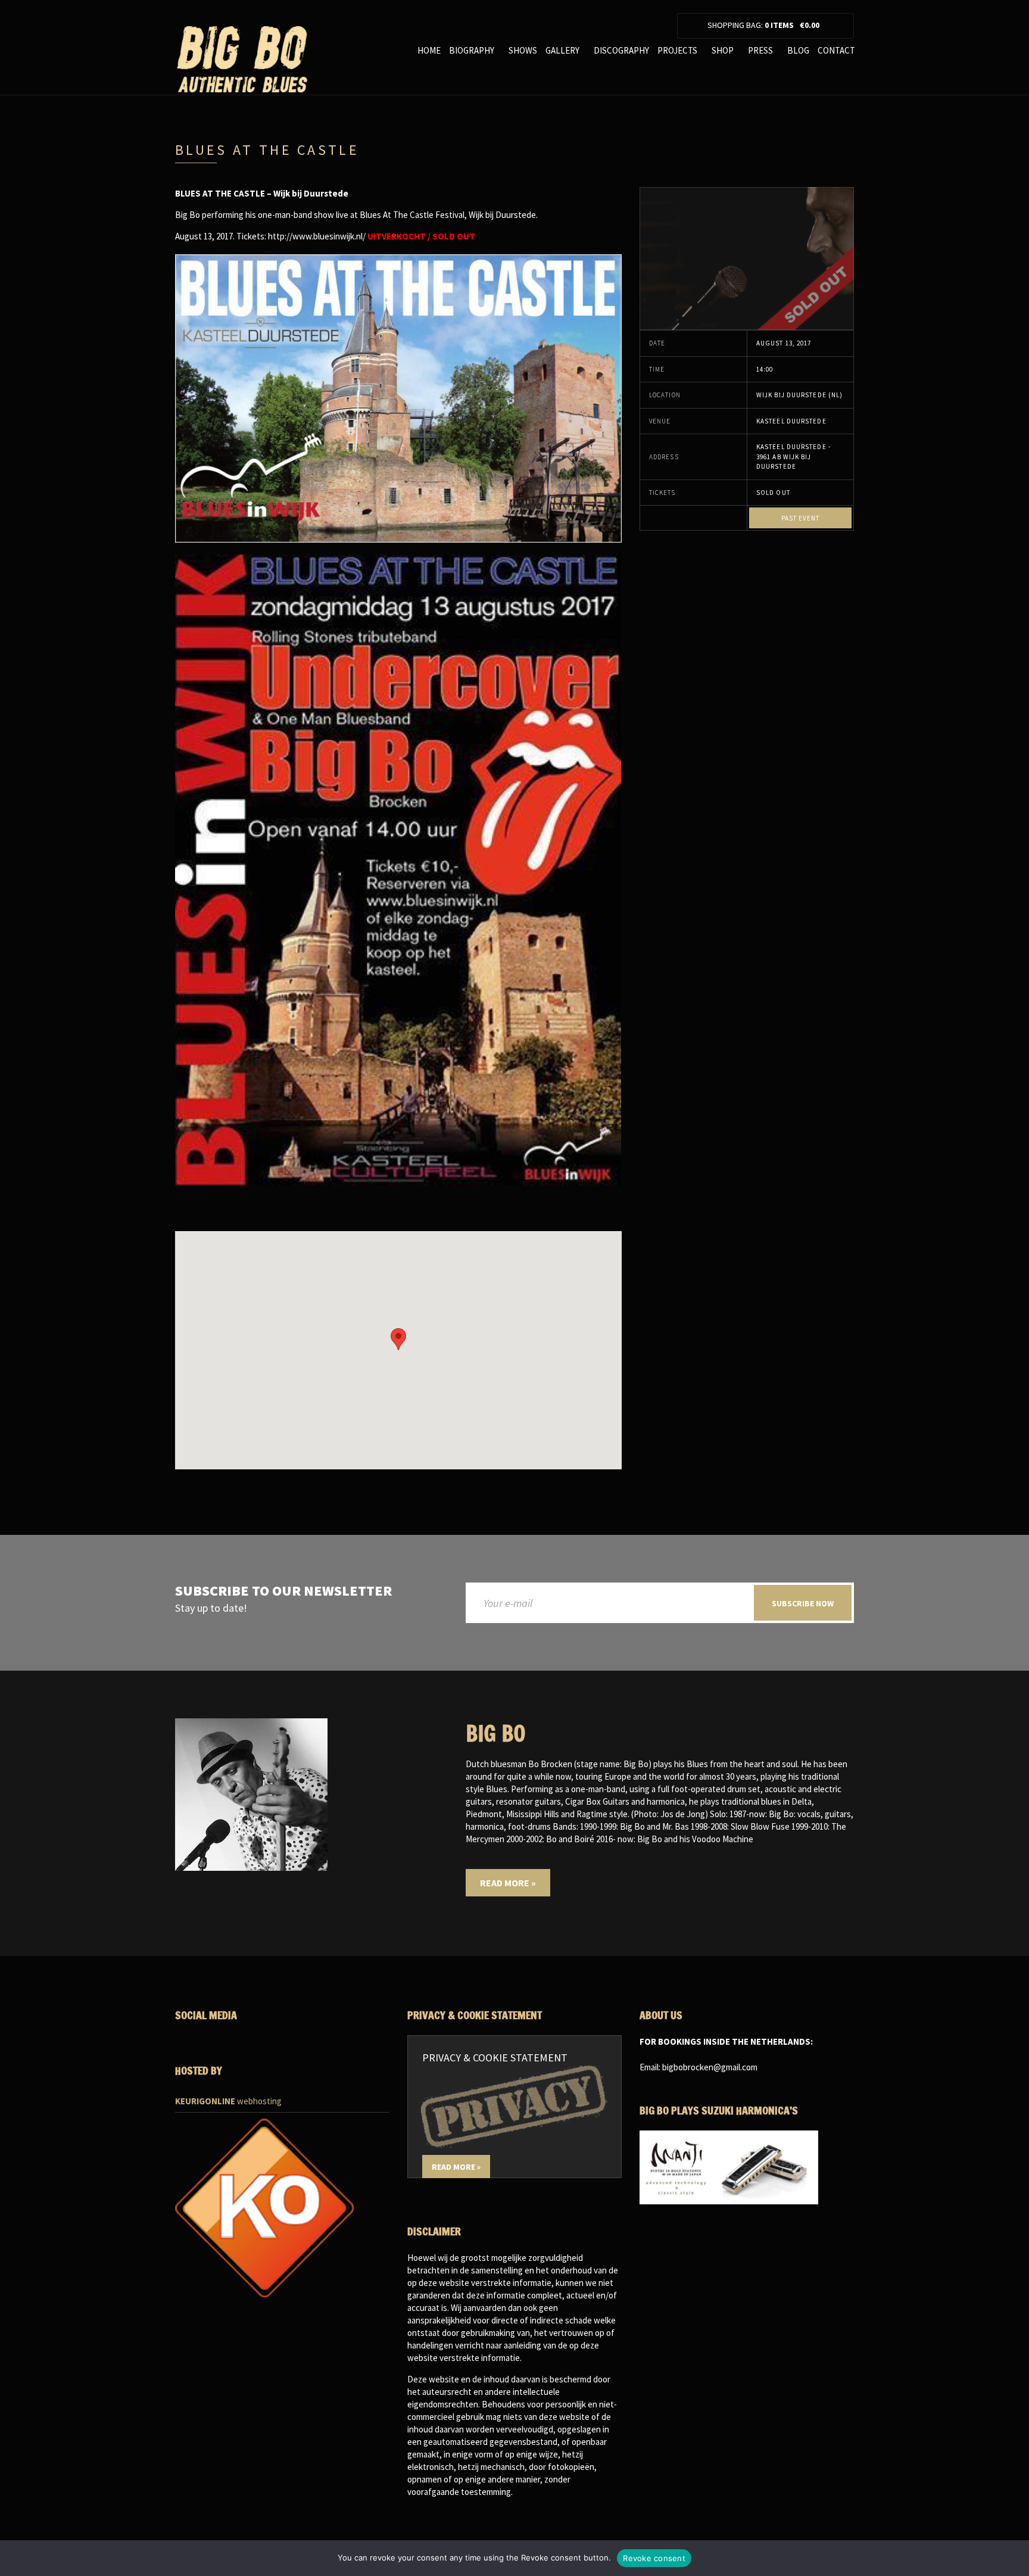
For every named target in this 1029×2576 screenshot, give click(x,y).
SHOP (723, 50)
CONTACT (836, 50)
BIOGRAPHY (472, 50)
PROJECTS (677, 50)
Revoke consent (654, 2558)
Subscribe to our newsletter (283, 1591)
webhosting (228, 2101)
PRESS (760, 50)
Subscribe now (803, 1603)
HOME (429, 50)
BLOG (798, 50)
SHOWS (523, 50)
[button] (398, 1339)
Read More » (508, 1883)
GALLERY (562, 50)
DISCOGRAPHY (621, 50)
